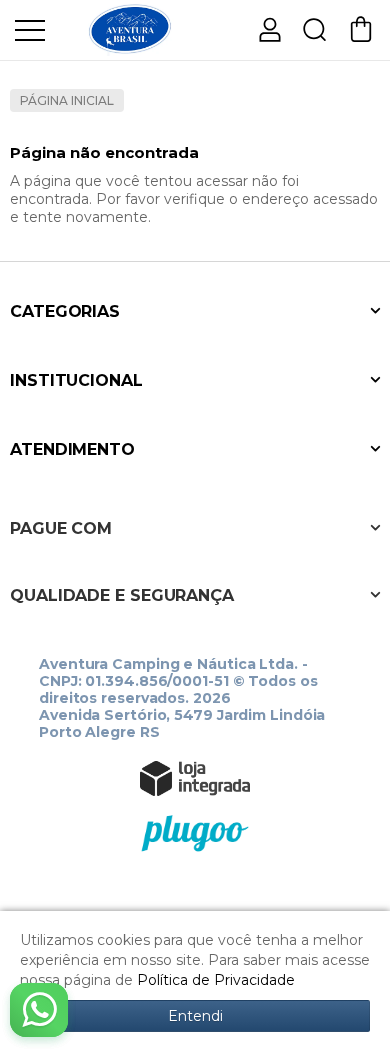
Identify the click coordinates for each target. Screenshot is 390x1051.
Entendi (195, 1016)
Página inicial (67, 100)
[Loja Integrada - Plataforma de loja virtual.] (195, 778)
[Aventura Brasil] (130, 28)
